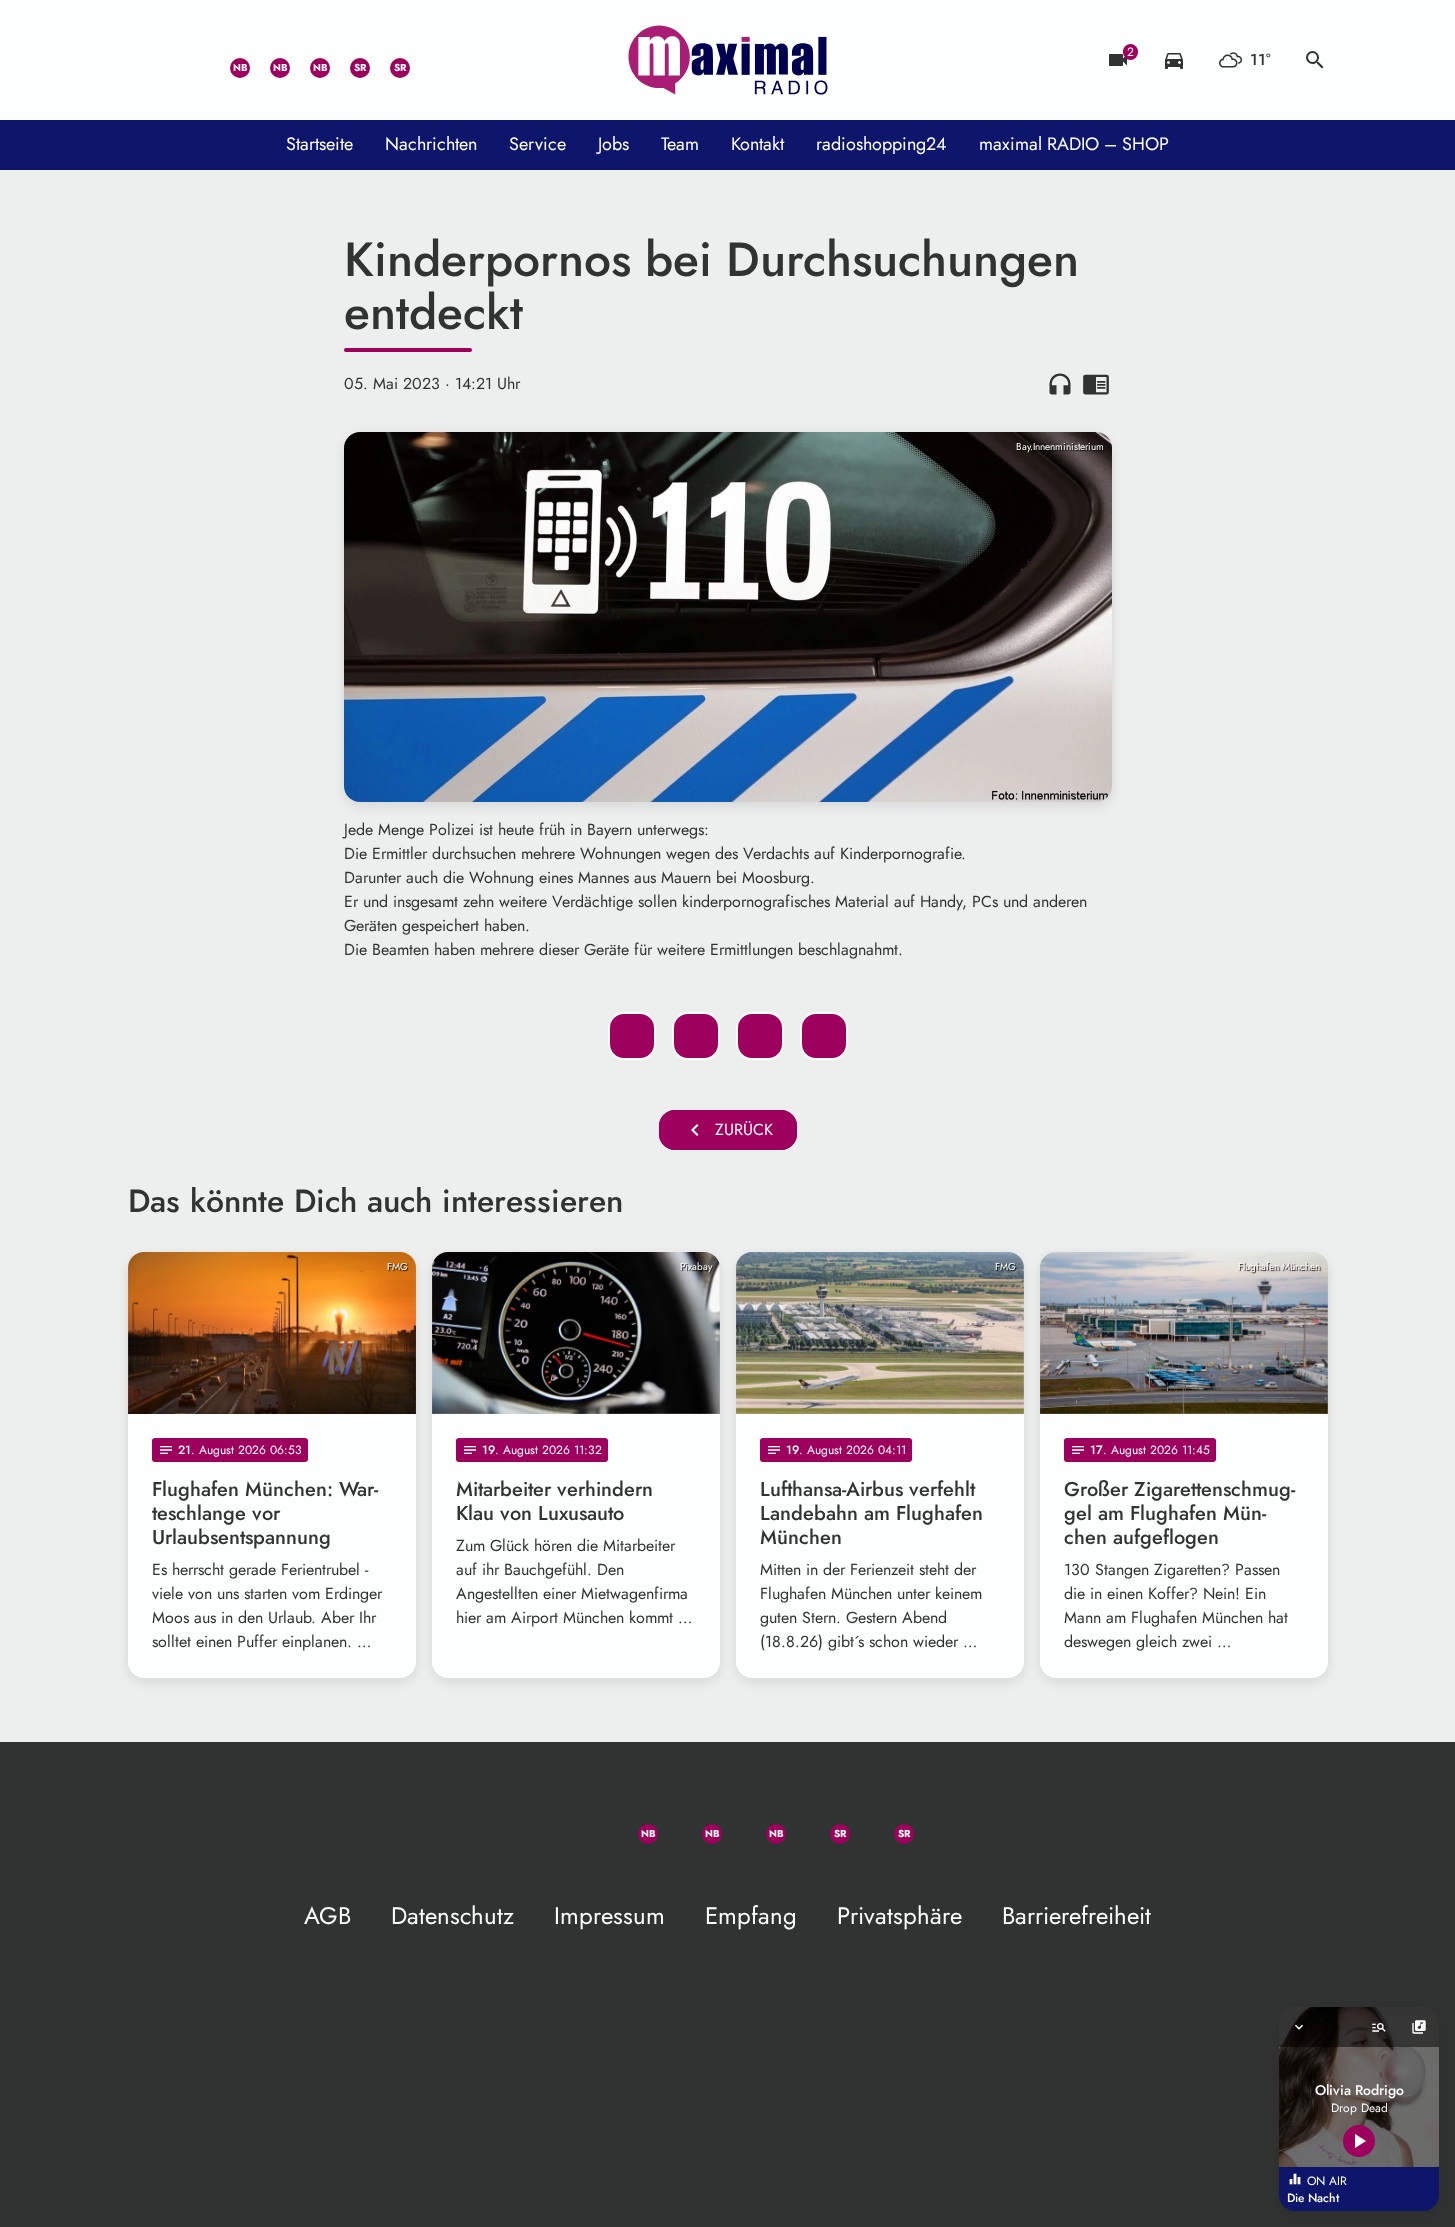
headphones (1060, 384)
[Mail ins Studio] (148, 60)
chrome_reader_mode (1096, 384)
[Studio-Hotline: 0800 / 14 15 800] (188, 60)
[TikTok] (428, 60)
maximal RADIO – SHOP (1074, 144)
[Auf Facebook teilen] (632, 1036)
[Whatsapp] (228, 60)
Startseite (319, 144)
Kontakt (757, 144)
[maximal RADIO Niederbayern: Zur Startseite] (728, 60)
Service (537, 144)
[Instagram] (308, 60)
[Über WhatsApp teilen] (760, 1036)
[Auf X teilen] (696, 1036)
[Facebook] (268, 60)
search (1315, 60)
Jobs (613, 144)
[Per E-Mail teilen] (824, 1036)
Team (680, 144)
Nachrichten (431, 144)
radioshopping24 (881, 144)
